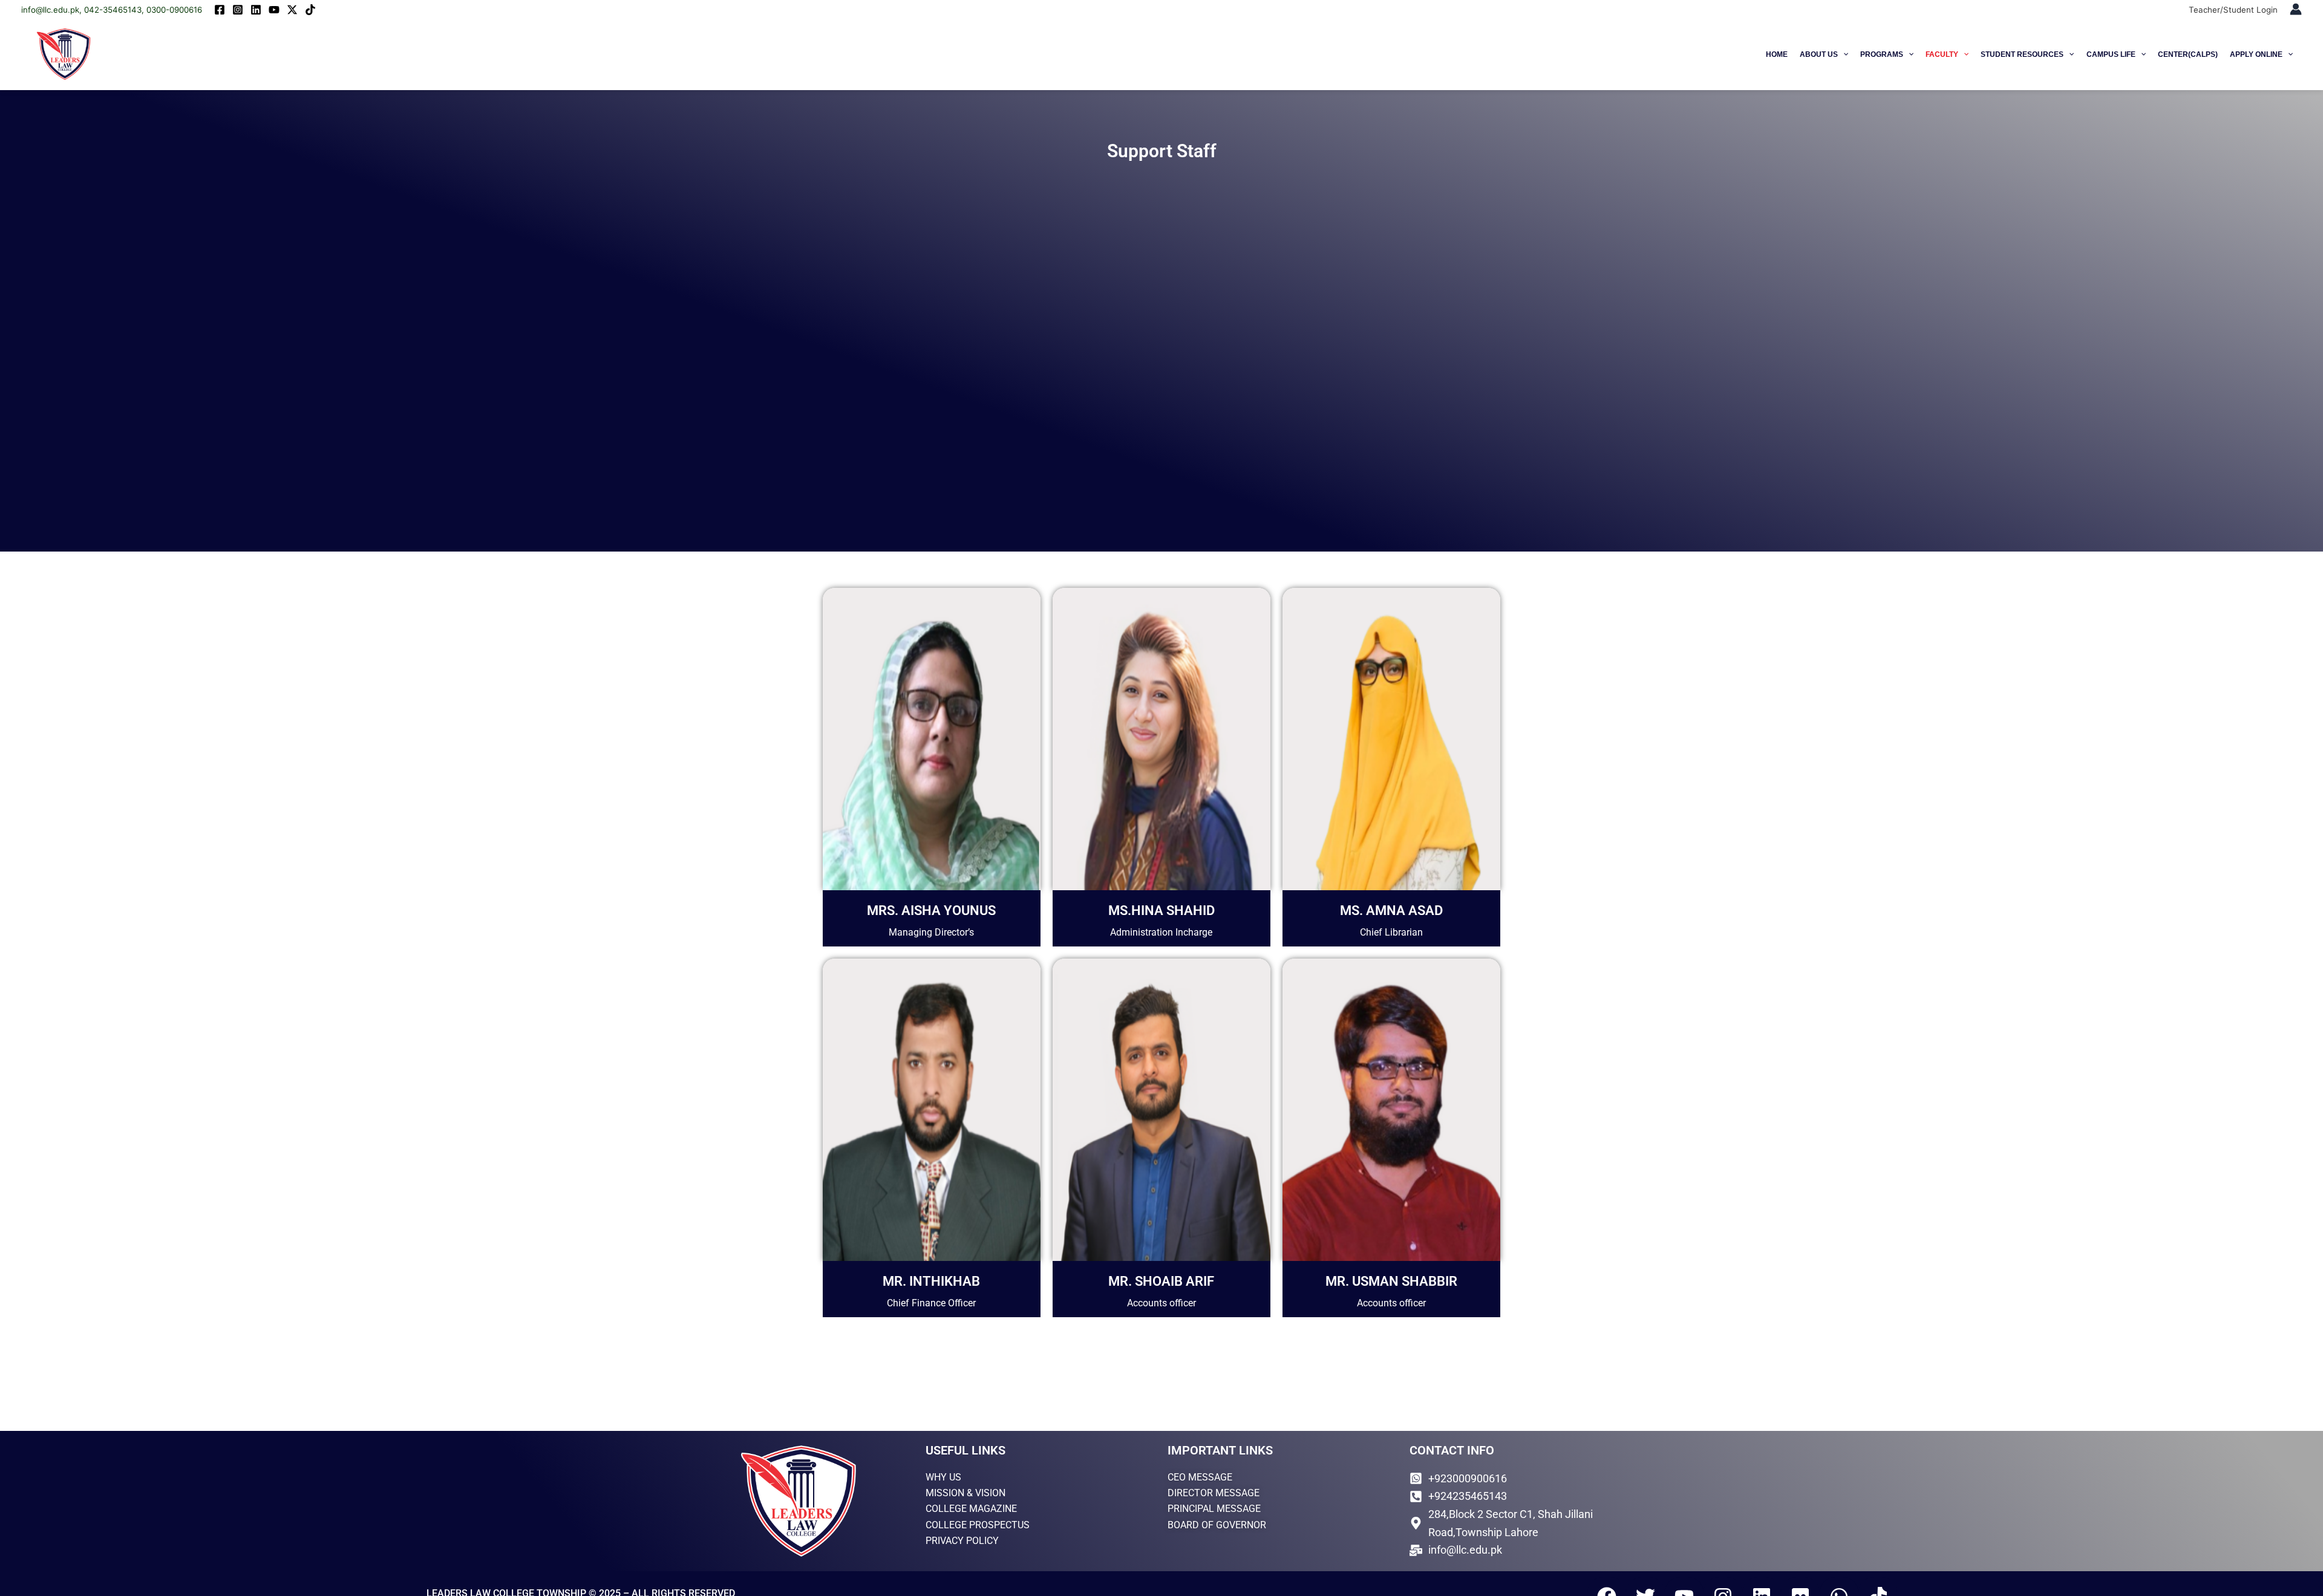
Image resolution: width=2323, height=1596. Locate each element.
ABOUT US (1819, 54)
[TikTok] (310, 10)
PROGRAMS (1882, 54)
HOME (1777, 54)
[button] (1843, 54)
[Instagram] (238, 10)
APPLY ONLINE (2256, 54)
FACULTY (1942, 54)
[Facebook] (220, 10)
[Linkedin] (256, 10)
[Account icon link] (2296, 9)
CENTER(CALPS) (2188, 54)
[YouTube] (274, 10)
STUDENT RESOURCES (2022, 54)
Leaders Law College (161, 54)
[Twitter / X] (292, 10)
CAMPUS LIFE (2111, 54)
